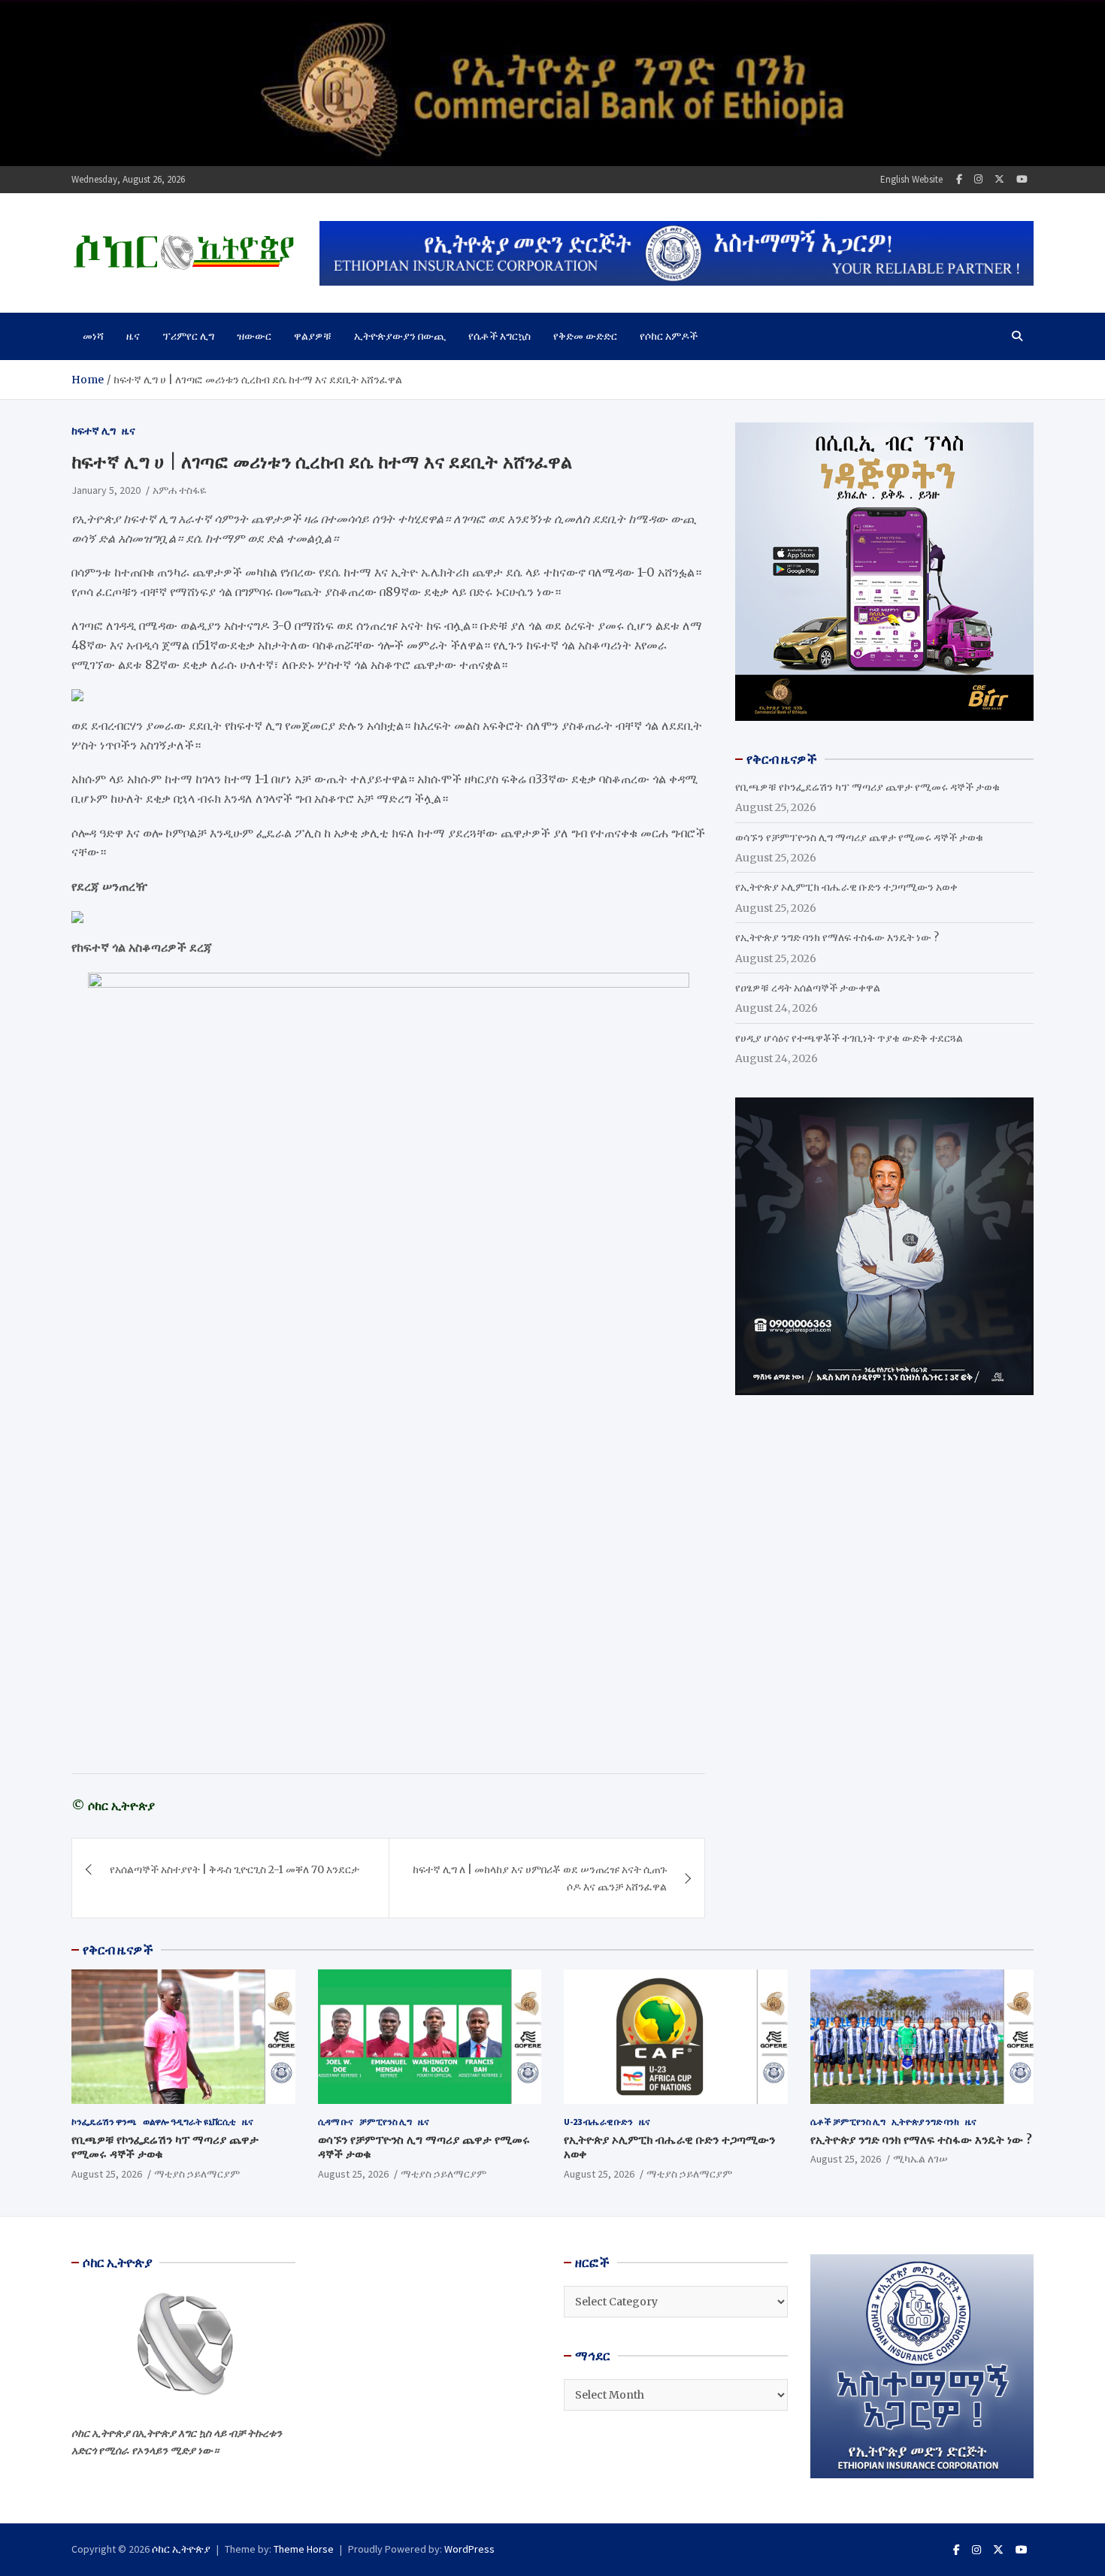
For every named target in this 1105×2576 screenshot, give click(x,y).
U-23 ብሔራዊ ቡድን (598, 2122)
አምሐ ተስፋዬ (180, 490)
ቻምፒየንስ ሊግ (386, 2122)
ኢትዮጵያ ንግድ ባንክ (925, 2122)
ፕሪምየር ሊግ (188, 336)
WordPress (469, 2549)
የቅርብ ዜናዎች (118, 1950)
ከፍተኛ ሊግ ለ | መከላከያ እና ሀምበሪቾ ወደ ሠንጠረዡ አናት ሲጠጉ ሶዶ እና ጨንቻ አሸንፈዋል (540, 1878)
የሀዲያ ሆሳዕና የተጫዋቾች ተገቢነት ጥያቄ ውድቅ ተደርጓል (849, 1038)
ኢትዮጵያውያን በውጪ (400, 336)
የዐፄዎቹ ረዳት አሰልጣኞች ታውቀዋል (808, 988)
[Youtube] (1022, 179)
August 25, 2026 (107, 2174)
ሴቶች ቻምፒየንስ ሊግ (848, 2122)
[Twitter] (999, 179)
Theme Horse (304, 2549)
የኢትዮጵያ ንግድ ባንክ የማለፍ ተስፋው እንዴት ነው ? (837, 937)
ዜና (133, 336)
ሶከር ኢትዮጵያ (181, 2549)
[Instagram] (978, 179)
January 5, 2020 (106, 490)
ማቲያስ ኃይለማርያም (197, 2174)
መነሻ (93, 336)
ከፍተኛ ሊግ (94, 431)
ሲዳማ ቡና (336, 2122)
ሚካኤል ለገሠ (920, 2159)
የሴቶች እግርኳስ (500, 336)
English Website (911, 179)
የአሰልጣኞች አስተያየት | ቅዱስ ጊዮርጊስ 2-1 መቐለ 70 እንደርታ (235, 1869)
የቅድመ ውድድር (585, 336)
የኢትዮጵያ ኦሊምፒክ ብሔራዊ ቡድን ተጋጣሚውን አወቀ (846, 887)
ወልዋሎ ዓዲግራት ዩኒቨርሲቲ (189, 2122)
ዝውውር (254, 336)
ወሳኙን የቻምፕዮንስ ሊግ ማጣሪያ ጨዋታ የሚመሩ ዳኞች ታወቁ (859, 837)
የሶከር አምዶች (669, 336)
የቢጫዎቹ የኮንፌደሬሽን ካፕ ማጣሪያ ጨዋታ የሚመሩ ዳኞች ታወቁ (867, 787)
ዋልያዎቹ (313, 336)
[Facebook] (959, 179)
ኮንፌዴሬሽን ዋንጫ (104, 2122)
